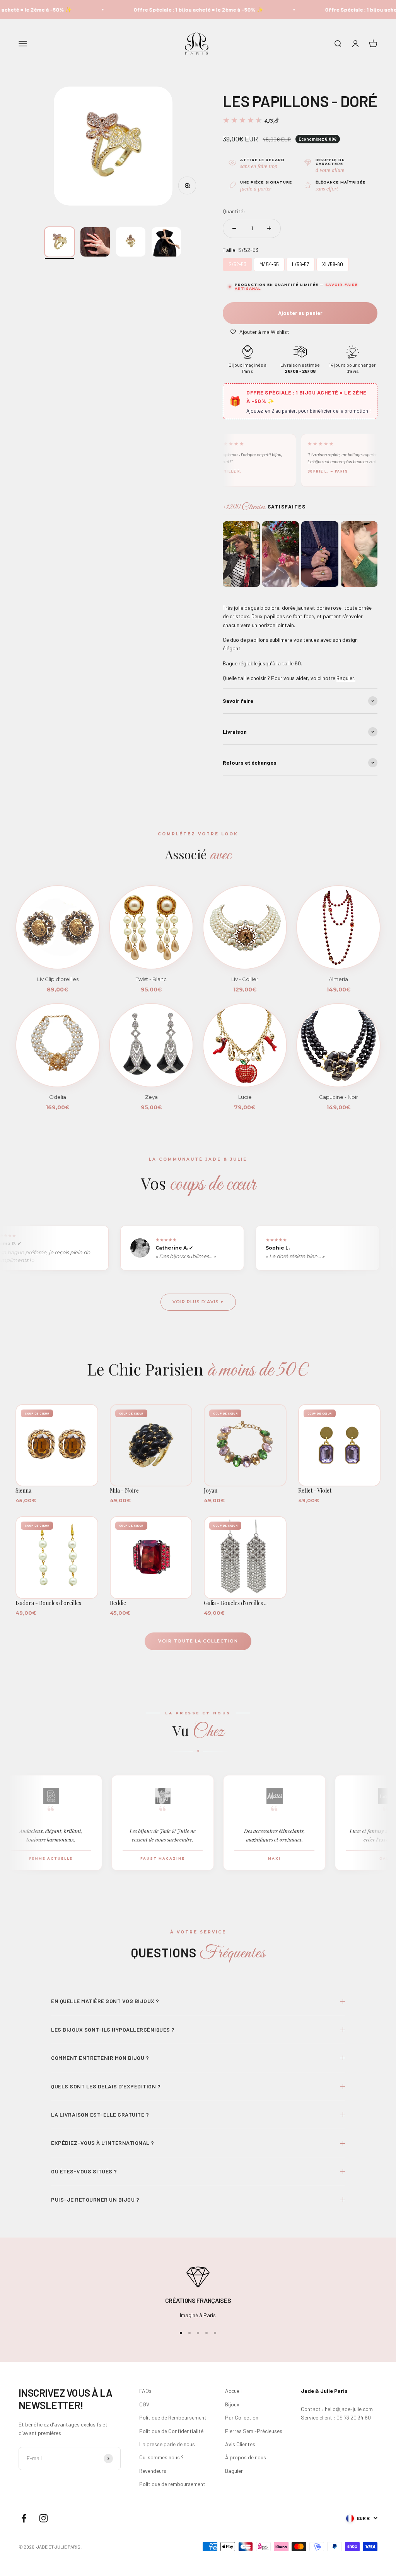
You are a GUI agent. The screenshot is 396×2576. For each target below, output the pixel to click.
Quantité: (234, 211)
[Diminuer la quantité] (234, 228)
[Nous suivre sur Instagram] (44, 2518)
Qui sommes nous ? (161, 2457)
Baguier (234, 2471)
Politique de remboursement (172, 2484)
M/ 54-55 (269, 263)
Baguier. (346, 678)
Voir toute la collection (198, 1641)
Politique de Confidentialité (171, 2431)
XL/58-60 (333, 263)
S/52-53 (237, 263)
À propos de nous (246, 2457)
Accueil (233, 2391)
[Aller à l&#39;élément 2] (95, 242)
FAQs (145, 2391)
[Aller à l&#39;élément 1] (60, 242)
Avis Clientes (240, 2444)
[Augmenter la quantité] (269, 228)
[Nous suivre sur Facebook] (24, 2518)
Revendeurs (153, 2471)
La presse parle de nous (167, 2444)
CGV (144, 2404)
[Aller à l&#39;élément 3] (131, 242)
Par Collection (242, 2417)
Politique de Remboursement (173, 2417)
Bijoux (232, 2404)
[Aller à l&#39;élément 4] (166, 242)
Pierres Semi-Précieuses (254, 2431)
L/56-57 (301, 263)
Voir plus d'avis (196, 1302)
